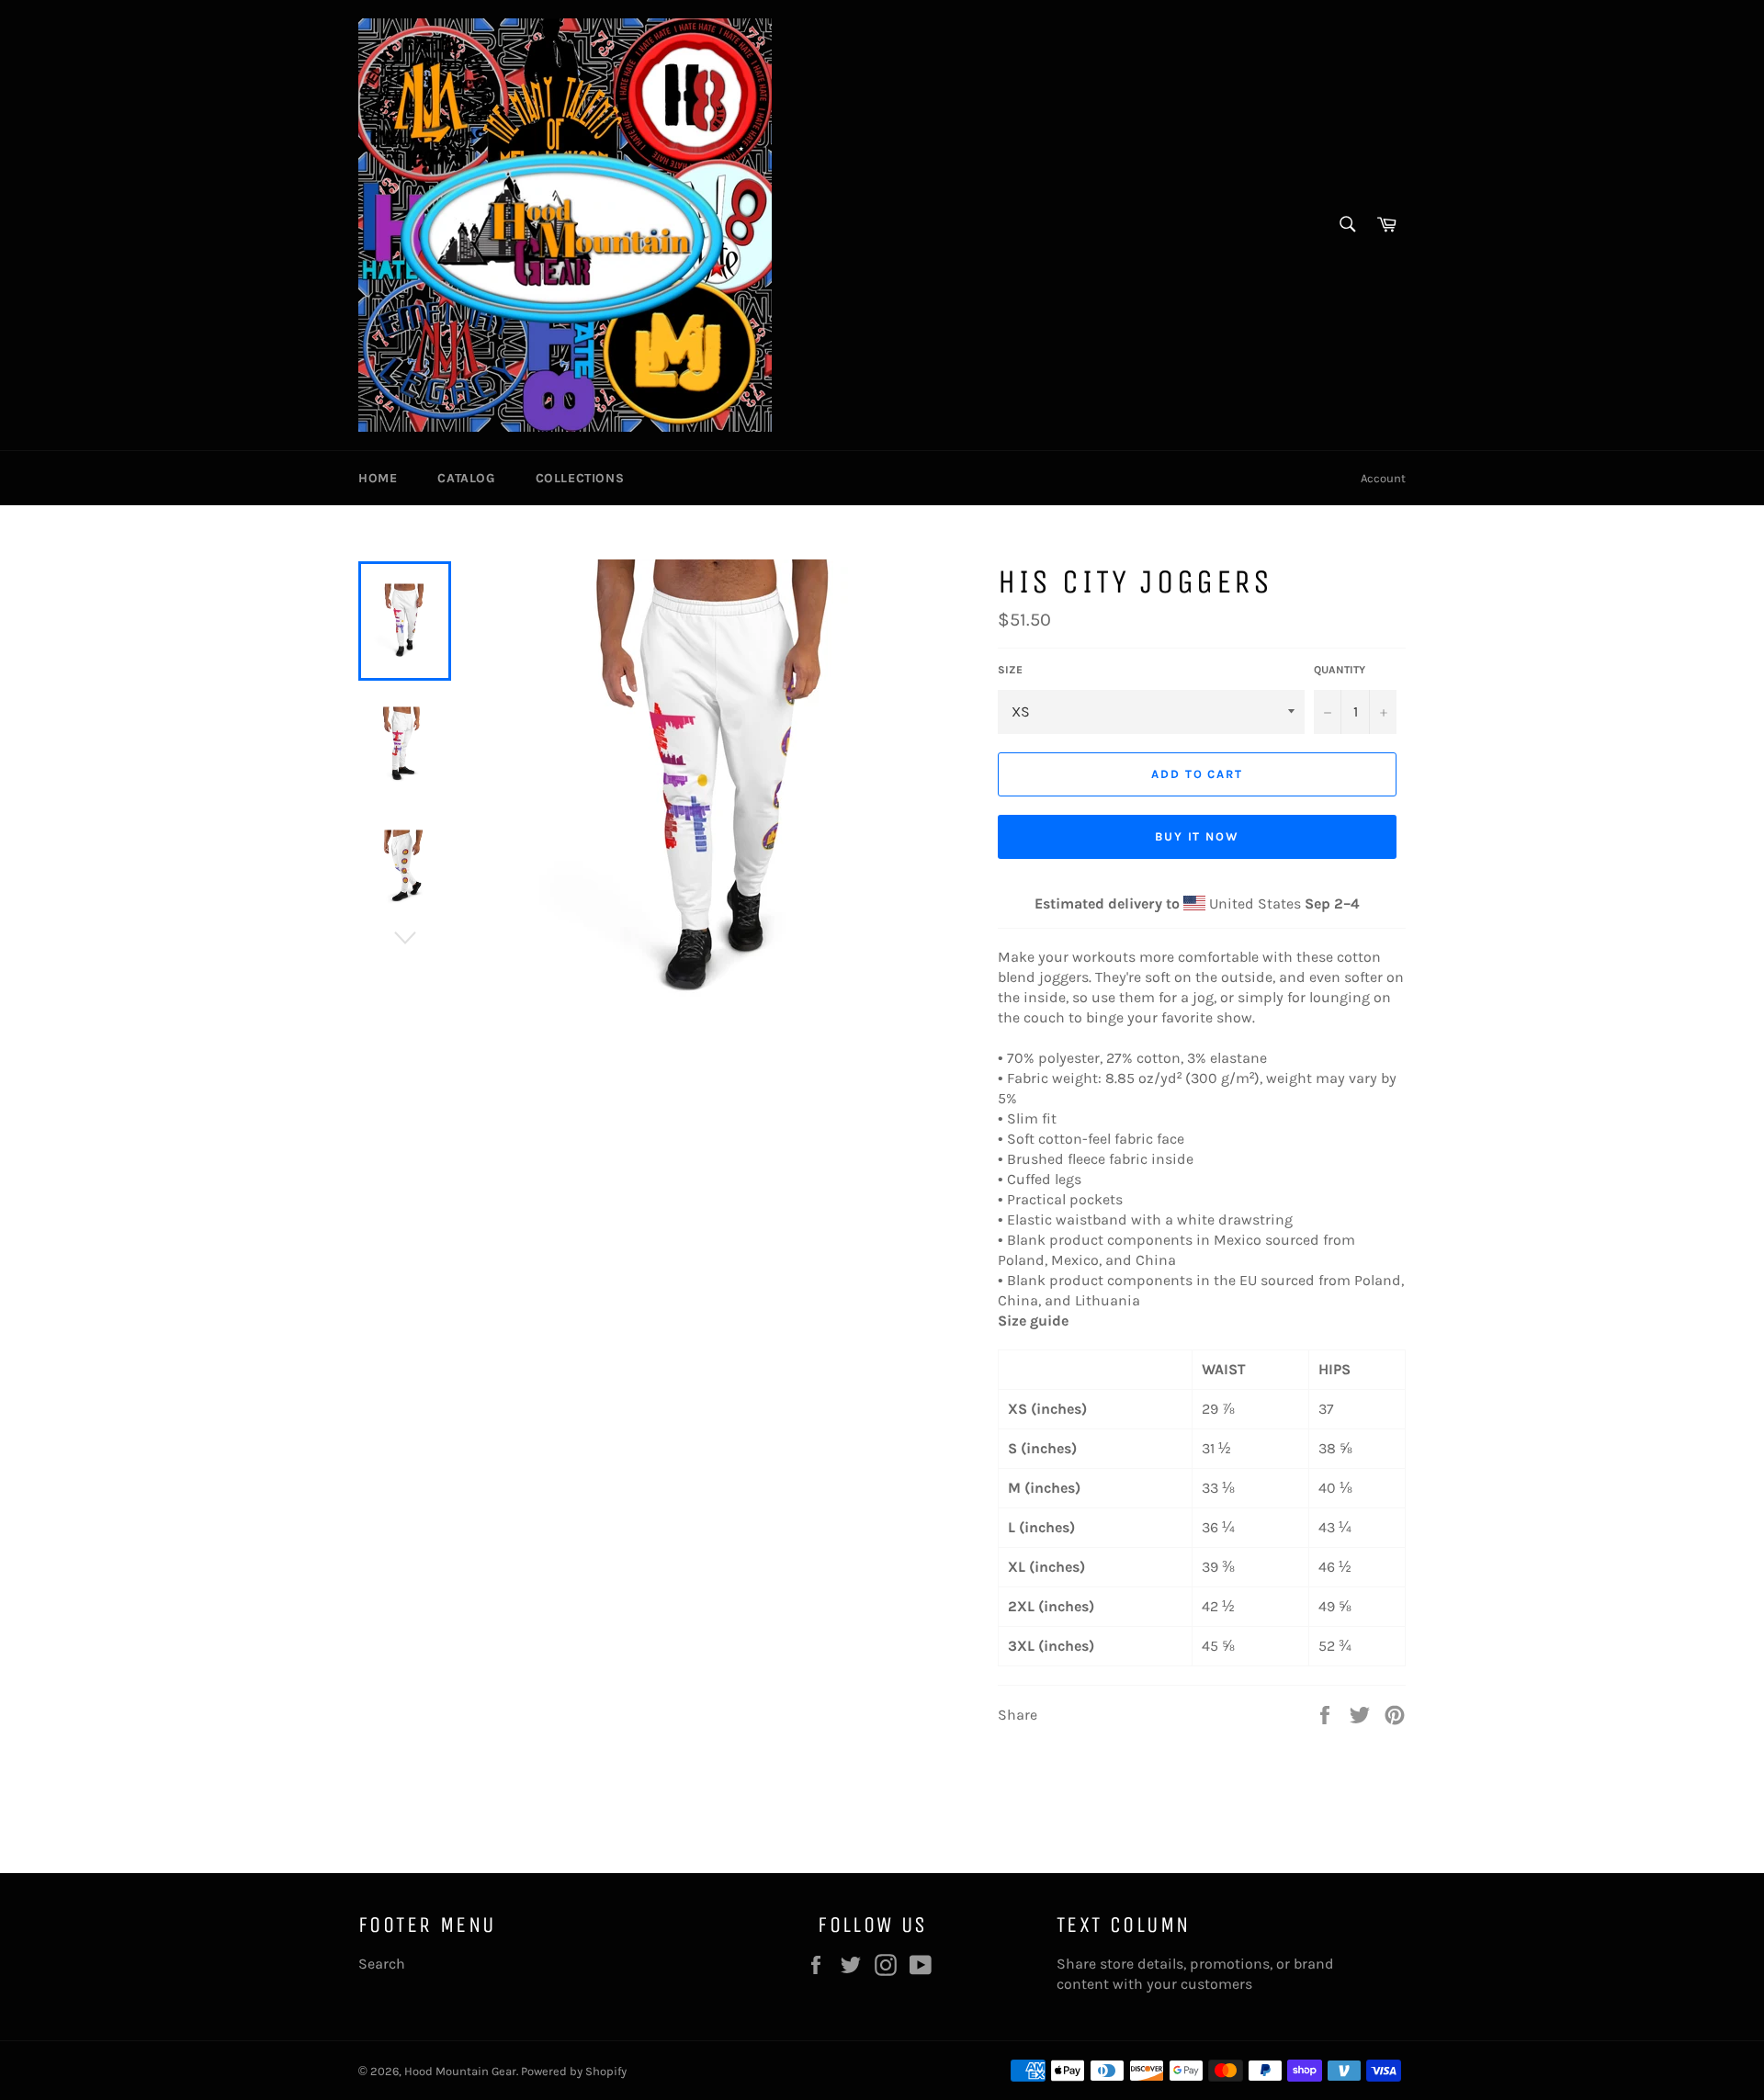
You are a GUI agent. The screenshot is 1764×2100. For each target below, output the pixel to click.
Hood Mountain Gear (460, 2071)
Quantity (1340, 670)
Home (378, 478)
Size (1010, 670)
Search (382, 1964)
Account (1383, 478)
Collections (580, 478)
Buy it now (1198, 836)
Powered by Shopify (574, 2071)
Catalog (466, 478)
